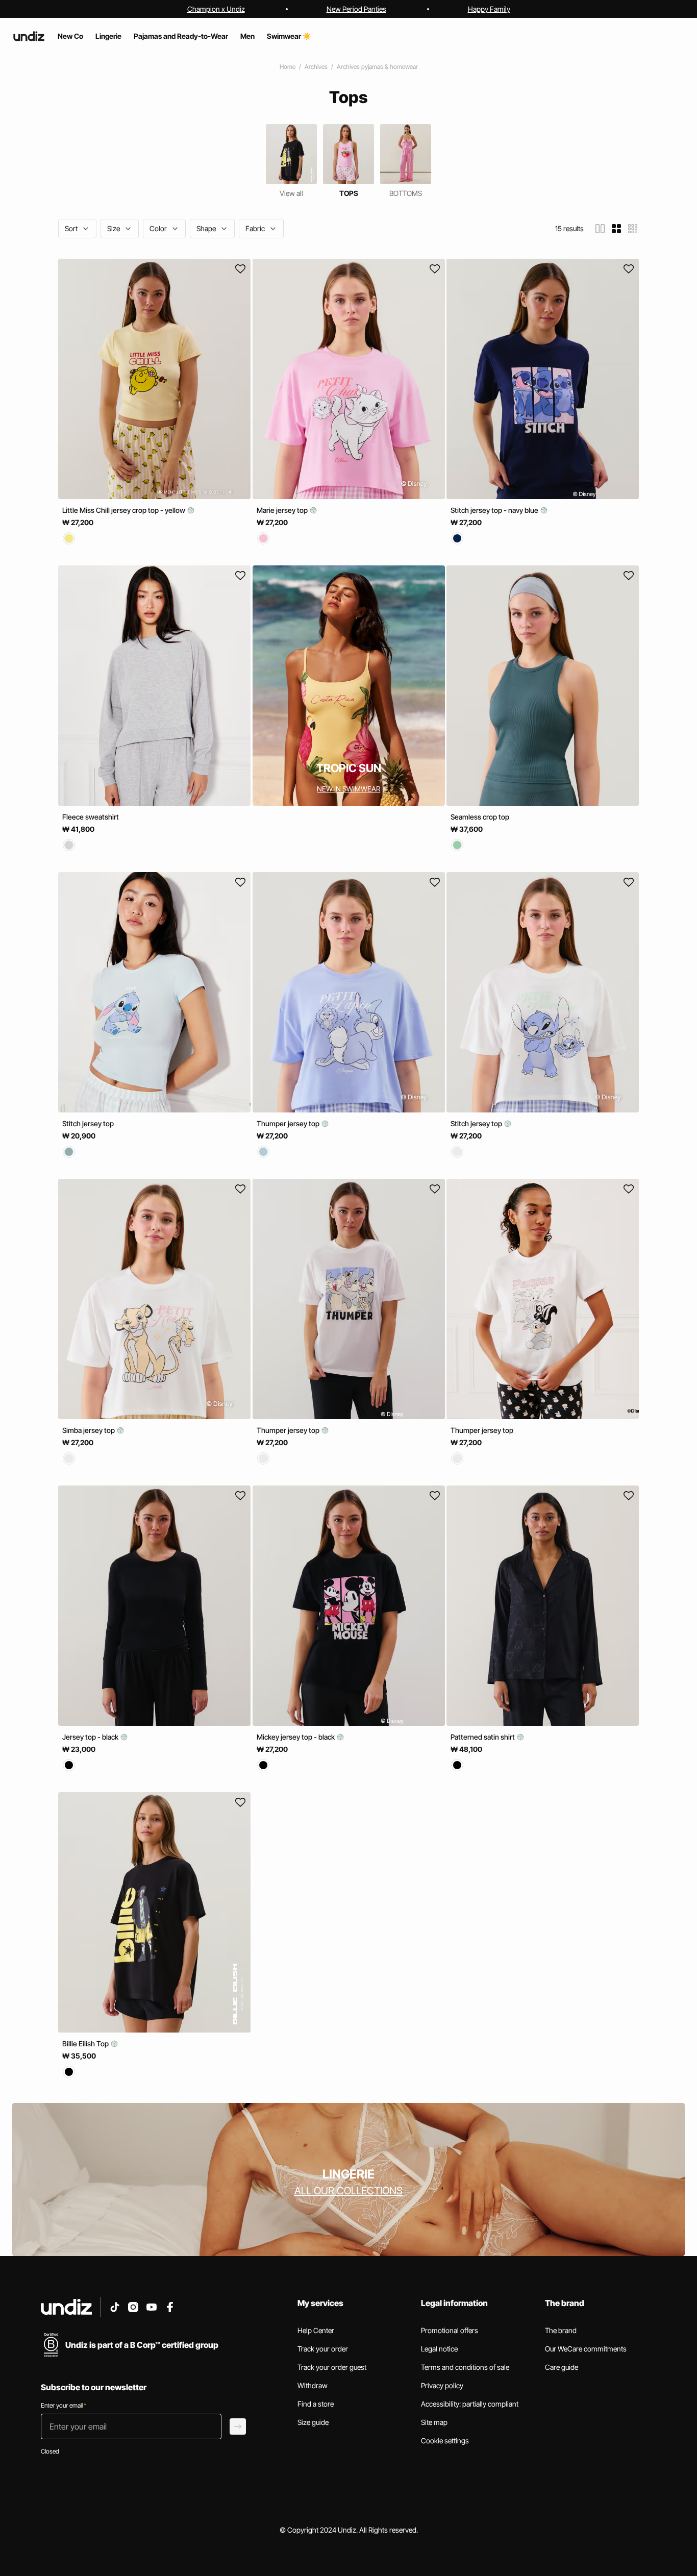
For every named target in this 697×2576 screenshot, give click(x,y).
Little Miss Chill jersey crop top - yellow (125, 510)
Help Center (316, 2330)
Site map (434, 2422)
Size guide (313, 2422)
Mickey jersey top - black (296, 1737)
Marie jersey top (283, 510)
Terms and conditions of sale (465, 2367)
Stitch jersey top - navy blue (495, 510)
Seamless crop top (480, 817)
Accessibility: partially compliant (470, 2404)
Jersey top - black (91, 1737)
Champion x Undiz (216, 9)
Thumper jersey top (289, 1123)
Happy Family (489, 9)
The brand (561, 2330)
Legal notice (439, 2349)
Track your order (323, 2349)
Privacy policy (442, 2385)
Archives (316, 67)
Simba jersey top (89, 1430)
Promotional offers (450, 2330)
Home (288, 67)
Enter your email (64, 2405)
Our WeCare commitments (586, 2349)
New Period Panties (356, 9)
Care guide (562, 2367)
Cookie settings (445, 2441)
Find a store (316, 2404)
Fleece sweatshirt (91, 817)
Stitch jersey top (88, 1123)
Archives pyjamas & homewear (377, 67)
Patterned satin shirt (483, 1737)
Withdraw (313, 2385)
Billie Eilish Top (86, 2044)
